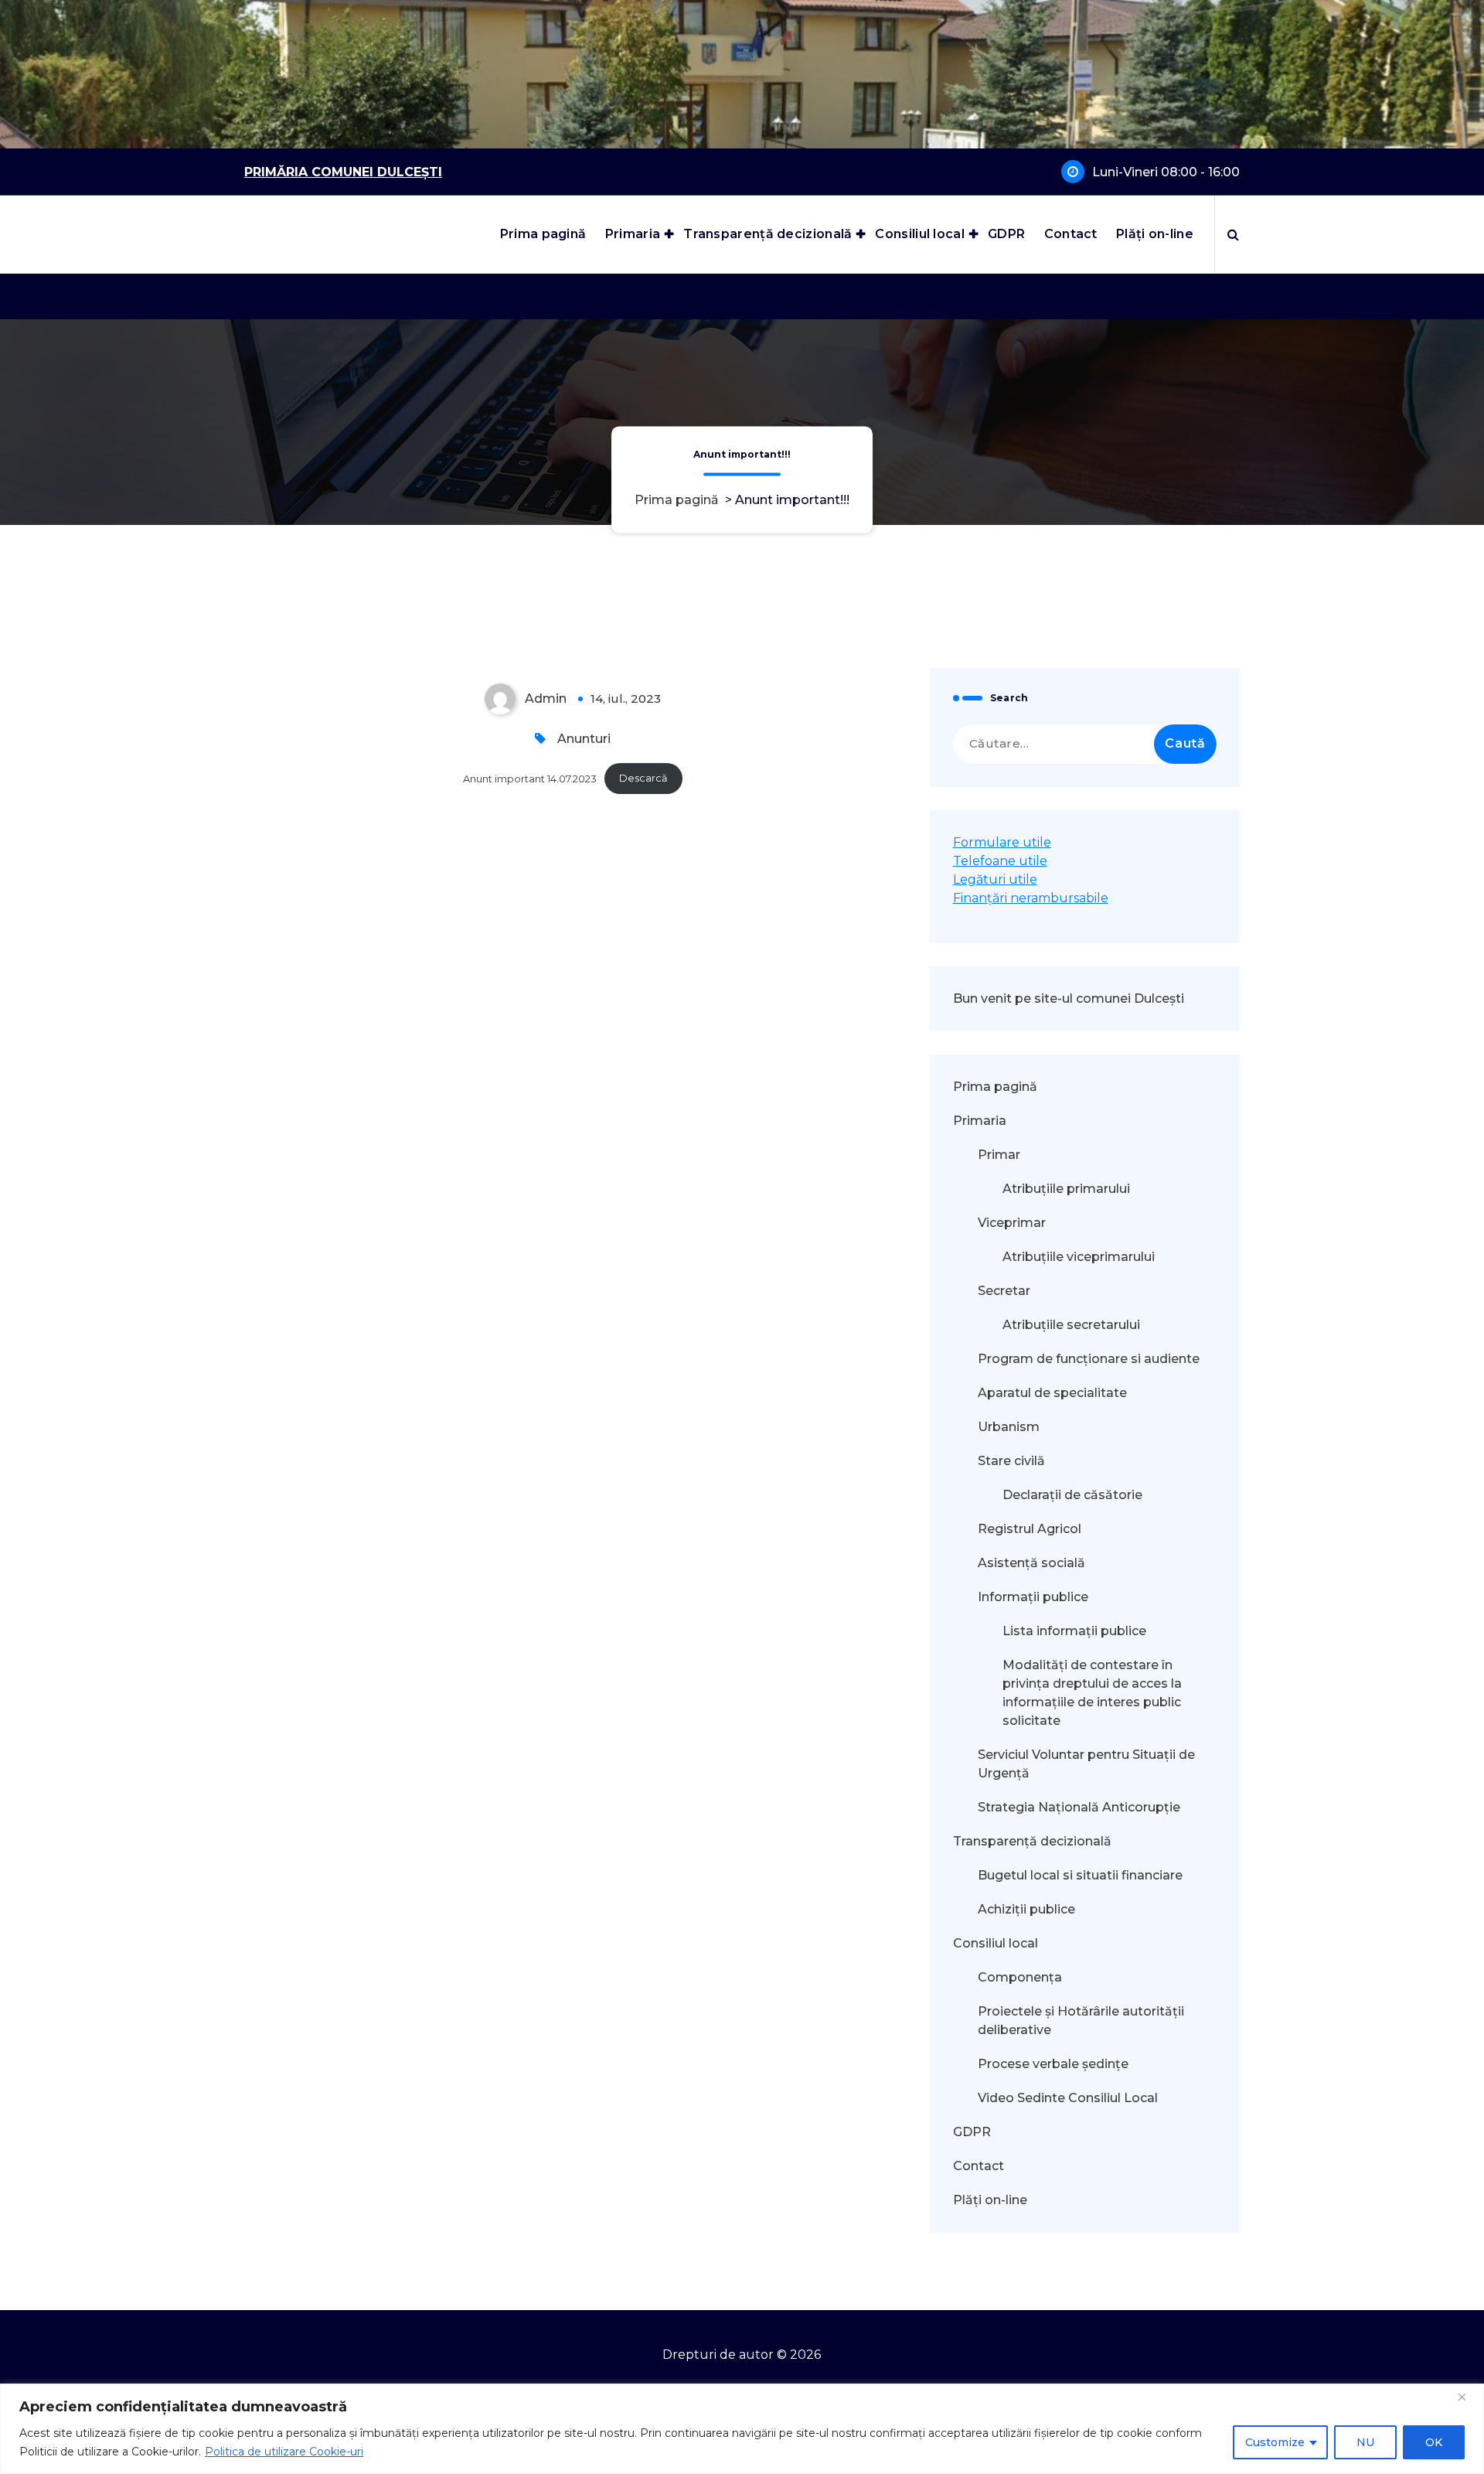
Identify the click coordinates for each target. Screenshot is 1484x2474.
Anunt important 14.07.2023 (530, 778)
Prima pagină (543, 234)
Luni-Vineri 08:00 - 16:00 (1166, 172)
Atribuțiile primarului (1066, 1189)
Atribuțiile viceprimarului (1079, 1257)
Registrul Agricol (1031, 1529)
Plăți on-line (1155, 234)
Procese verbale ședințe (1053, 2064)
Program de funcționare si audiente (1089, 1359)
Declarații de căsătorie (1072, 1495)
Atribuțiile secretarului (1071, 1325)
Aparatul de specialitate (1052, 1393)
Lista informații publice (1074, 1631)
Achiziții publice (1026, 1909)
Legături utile (995, 879)
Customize (1275, 2442)
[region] (742, 2429)
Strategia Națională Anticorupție (1079, 1807)
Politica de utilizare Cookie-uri (284, 2452)
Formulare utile (1002, 842)
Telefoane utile (1000, 861)
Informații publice (1033, 1597)
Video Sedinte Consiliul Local (1068, 2098)
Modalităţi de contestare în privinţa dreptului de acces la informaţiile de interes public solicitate (1092, 1693)
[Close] (1468, 2397)
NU (1365, 2442)
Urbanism (1009, 1427)
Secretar (1004, 1291)
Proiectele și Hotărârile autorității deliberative (1081, 2021)
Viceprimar (1012, 1223)
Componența (1020, 1977)
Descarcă (643, 778)
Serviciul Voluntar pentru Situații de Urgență (1086, 1764)
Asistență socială (1031, 1563)
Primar (999, 1155)
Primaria (633, 234)
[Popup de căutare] (1233, 234)
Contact (1071, 234)
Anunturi (584, 739)
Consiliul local (920, 234)
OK (1434, 2442)
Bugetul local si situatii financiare (1080, 1875)
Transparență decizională (768, 234)
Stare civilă (1011, 1461)
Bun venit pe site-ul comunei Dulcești (1069, 998)
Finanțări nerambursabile (1031, 898)
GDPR (1006, 234)
